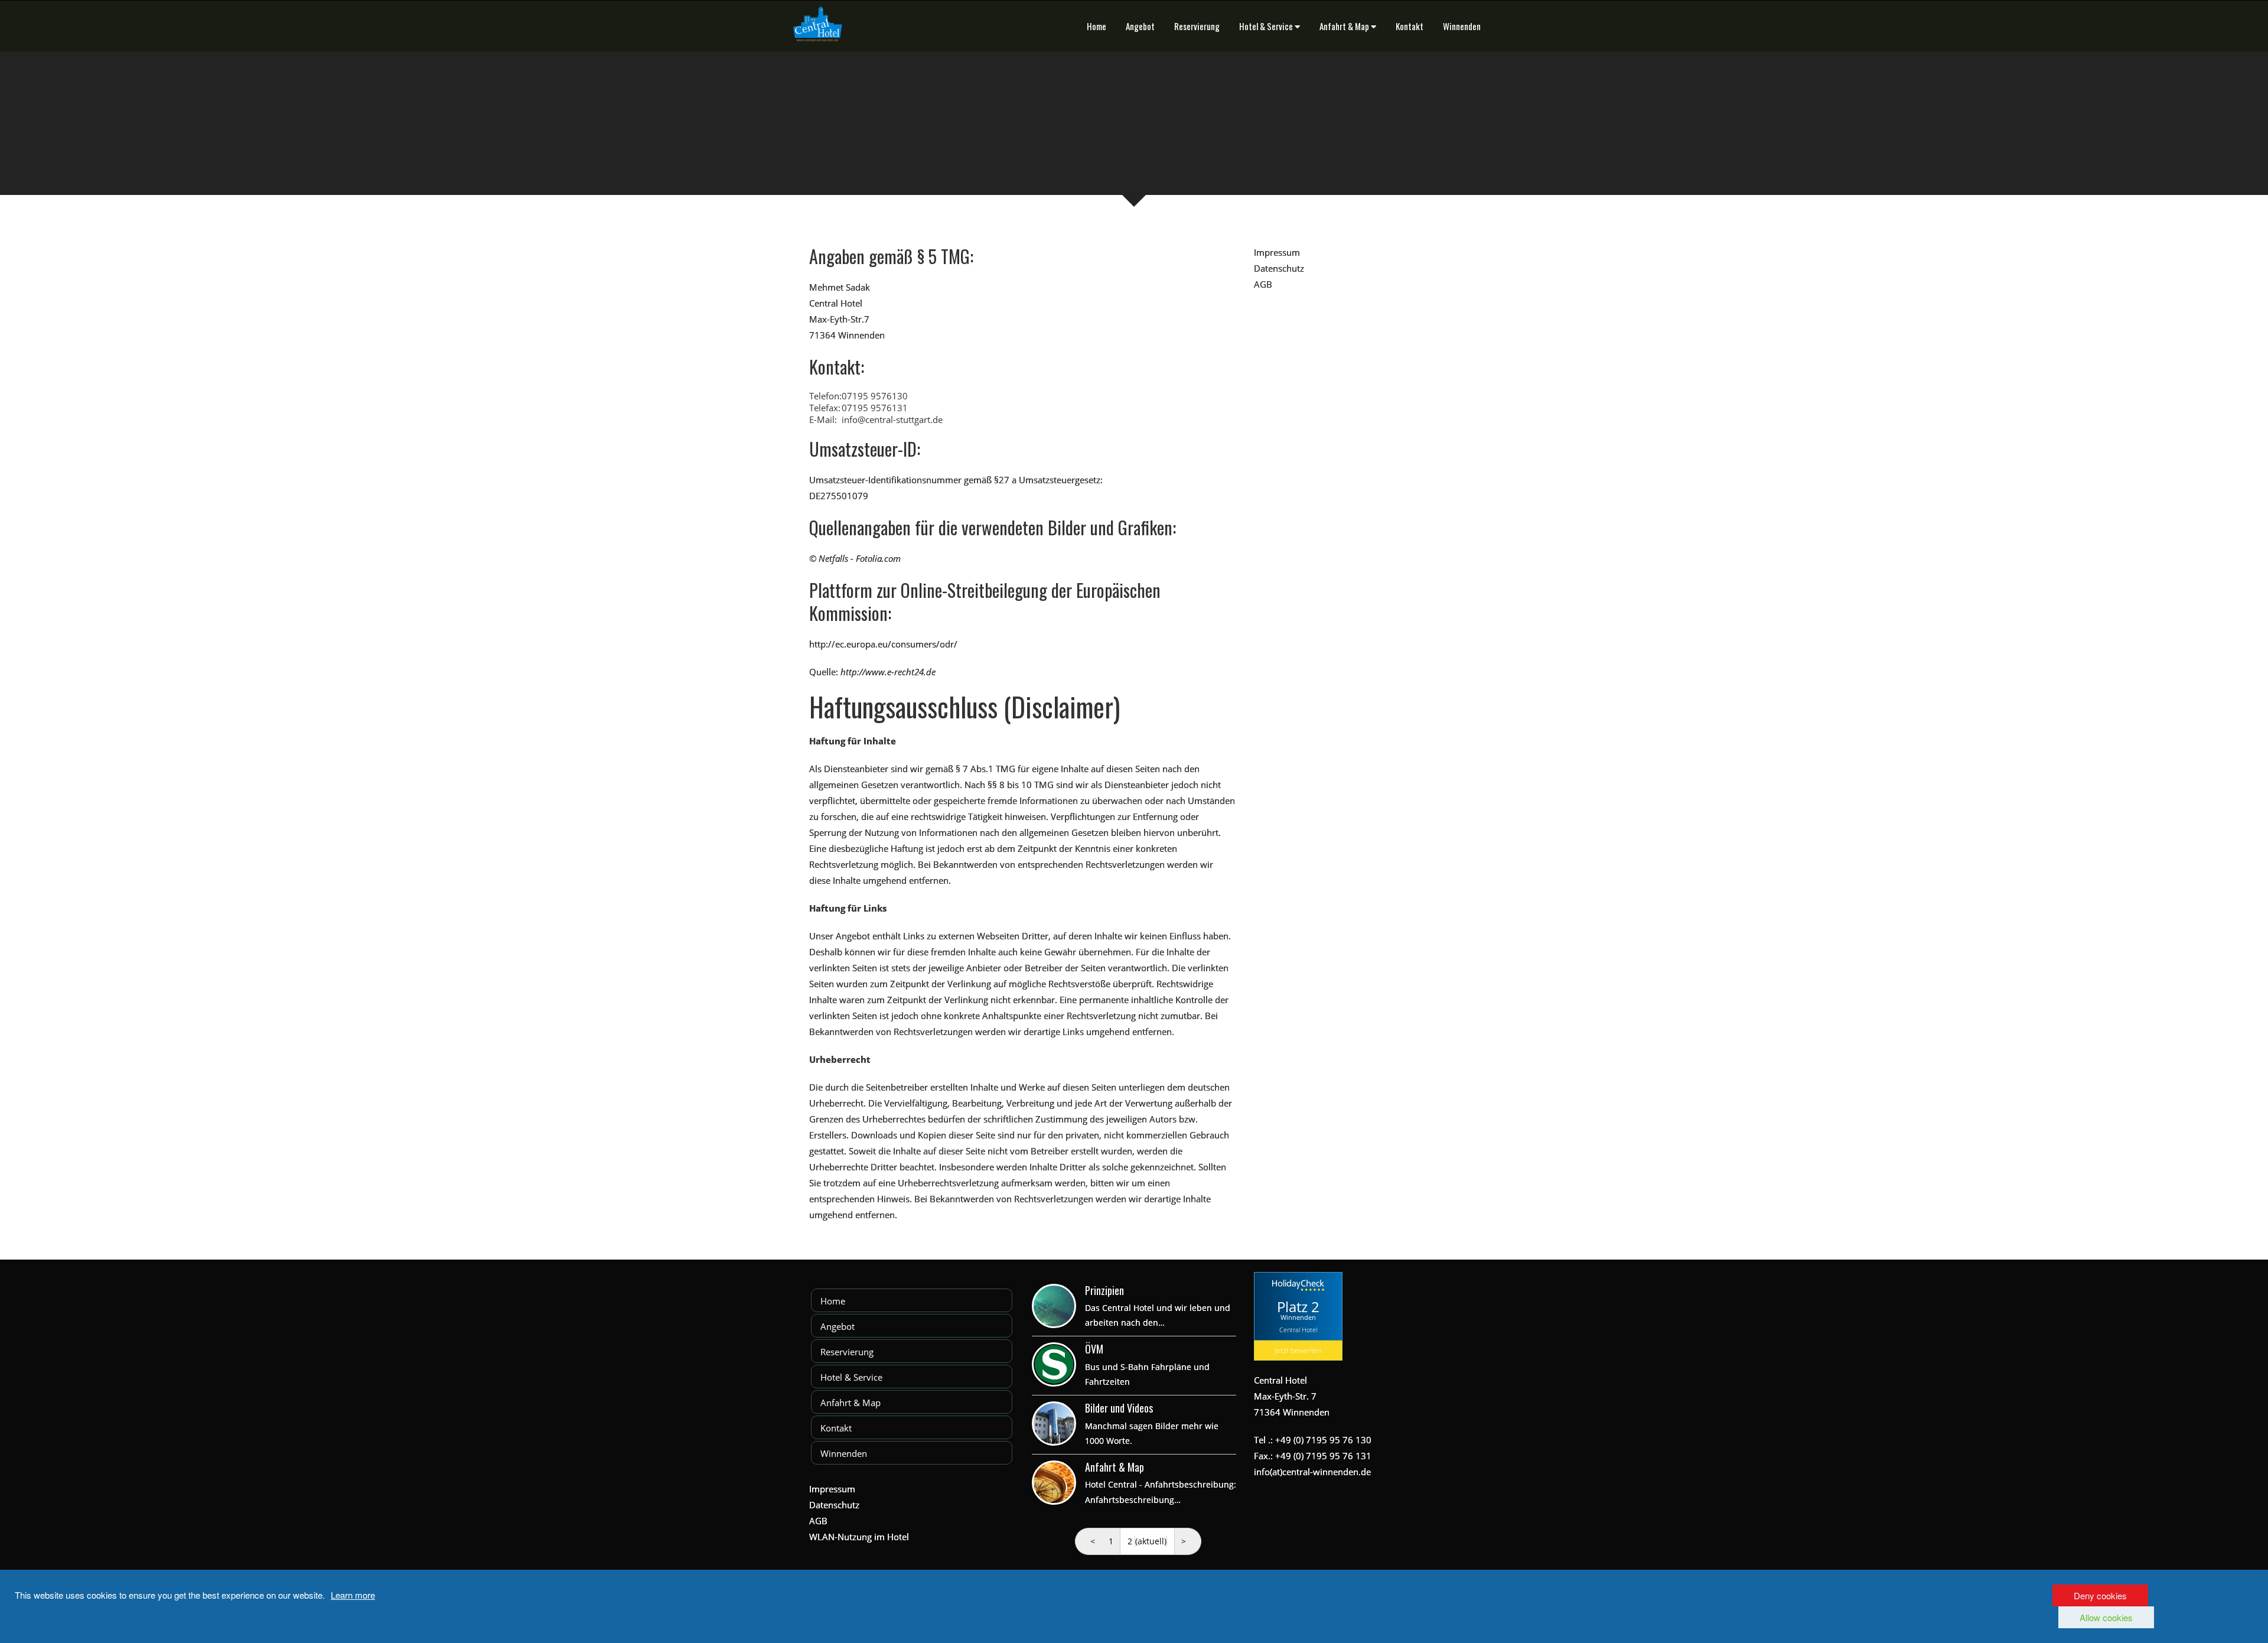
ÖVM (1094, 1349)
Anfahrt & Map (1344, 26)
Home (1096, 26)
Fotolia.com (878, 558)
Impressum (1277, 252)
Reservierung (1197, 26)
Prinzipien (1104, 1290)
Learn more (353, 1595)
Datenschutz (1279, 268)
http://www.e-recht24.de (888, 672)
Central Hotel (1298, 1330)
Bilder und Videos (1119, 1408)
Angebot (1140, 26)
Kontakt (1410, 26)
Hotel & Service (1266, 26)
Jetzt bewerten (1298, 1350)
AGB (1263, 284)
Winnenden (1462, 26)
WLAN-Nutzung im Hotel (859, 1537)
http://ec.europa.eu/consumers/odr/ (883, 644)
